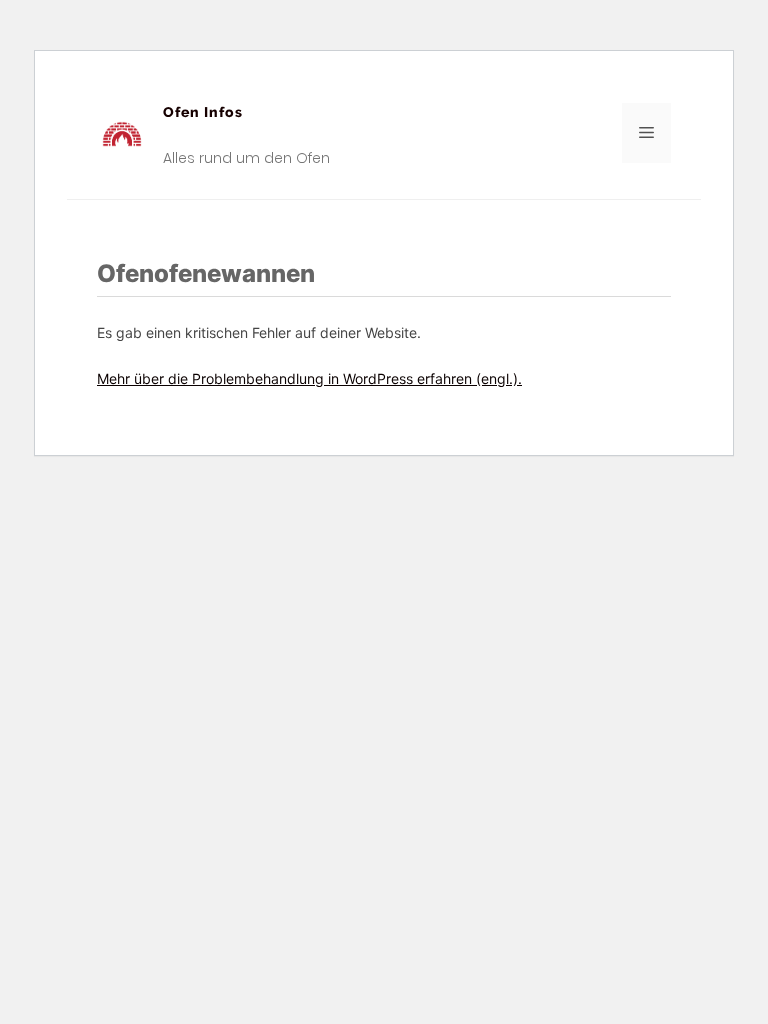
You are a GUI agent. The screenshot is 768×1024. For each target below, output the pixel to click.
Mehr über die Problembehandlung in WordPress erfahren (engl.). (309, 378)
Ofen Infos (203, 112)
